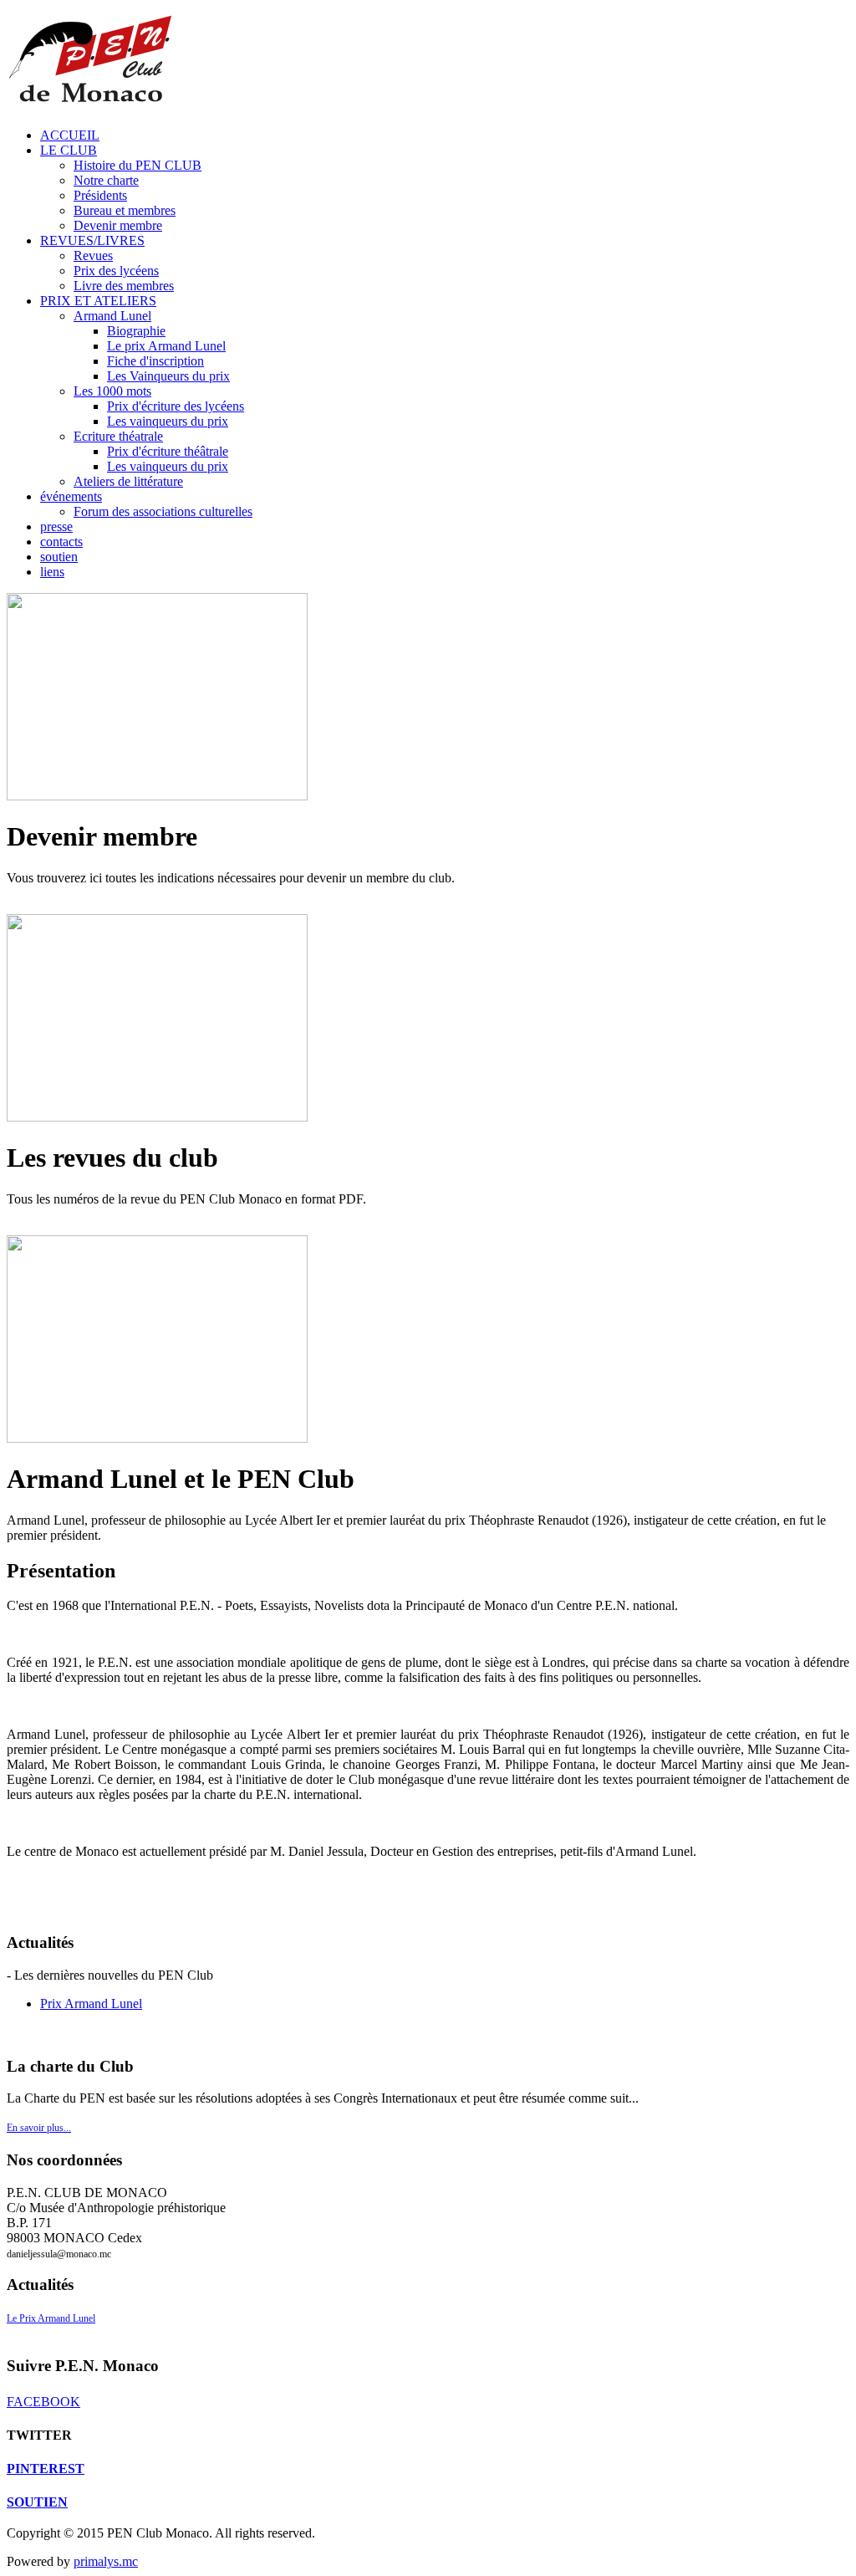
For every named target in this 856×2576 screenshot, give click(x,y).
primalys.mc (106, 2561)
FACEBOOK (43, 2402)
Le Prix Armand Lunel (51, 2318)
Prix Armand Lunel (91, 2004)
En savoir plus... (39, 2128)
